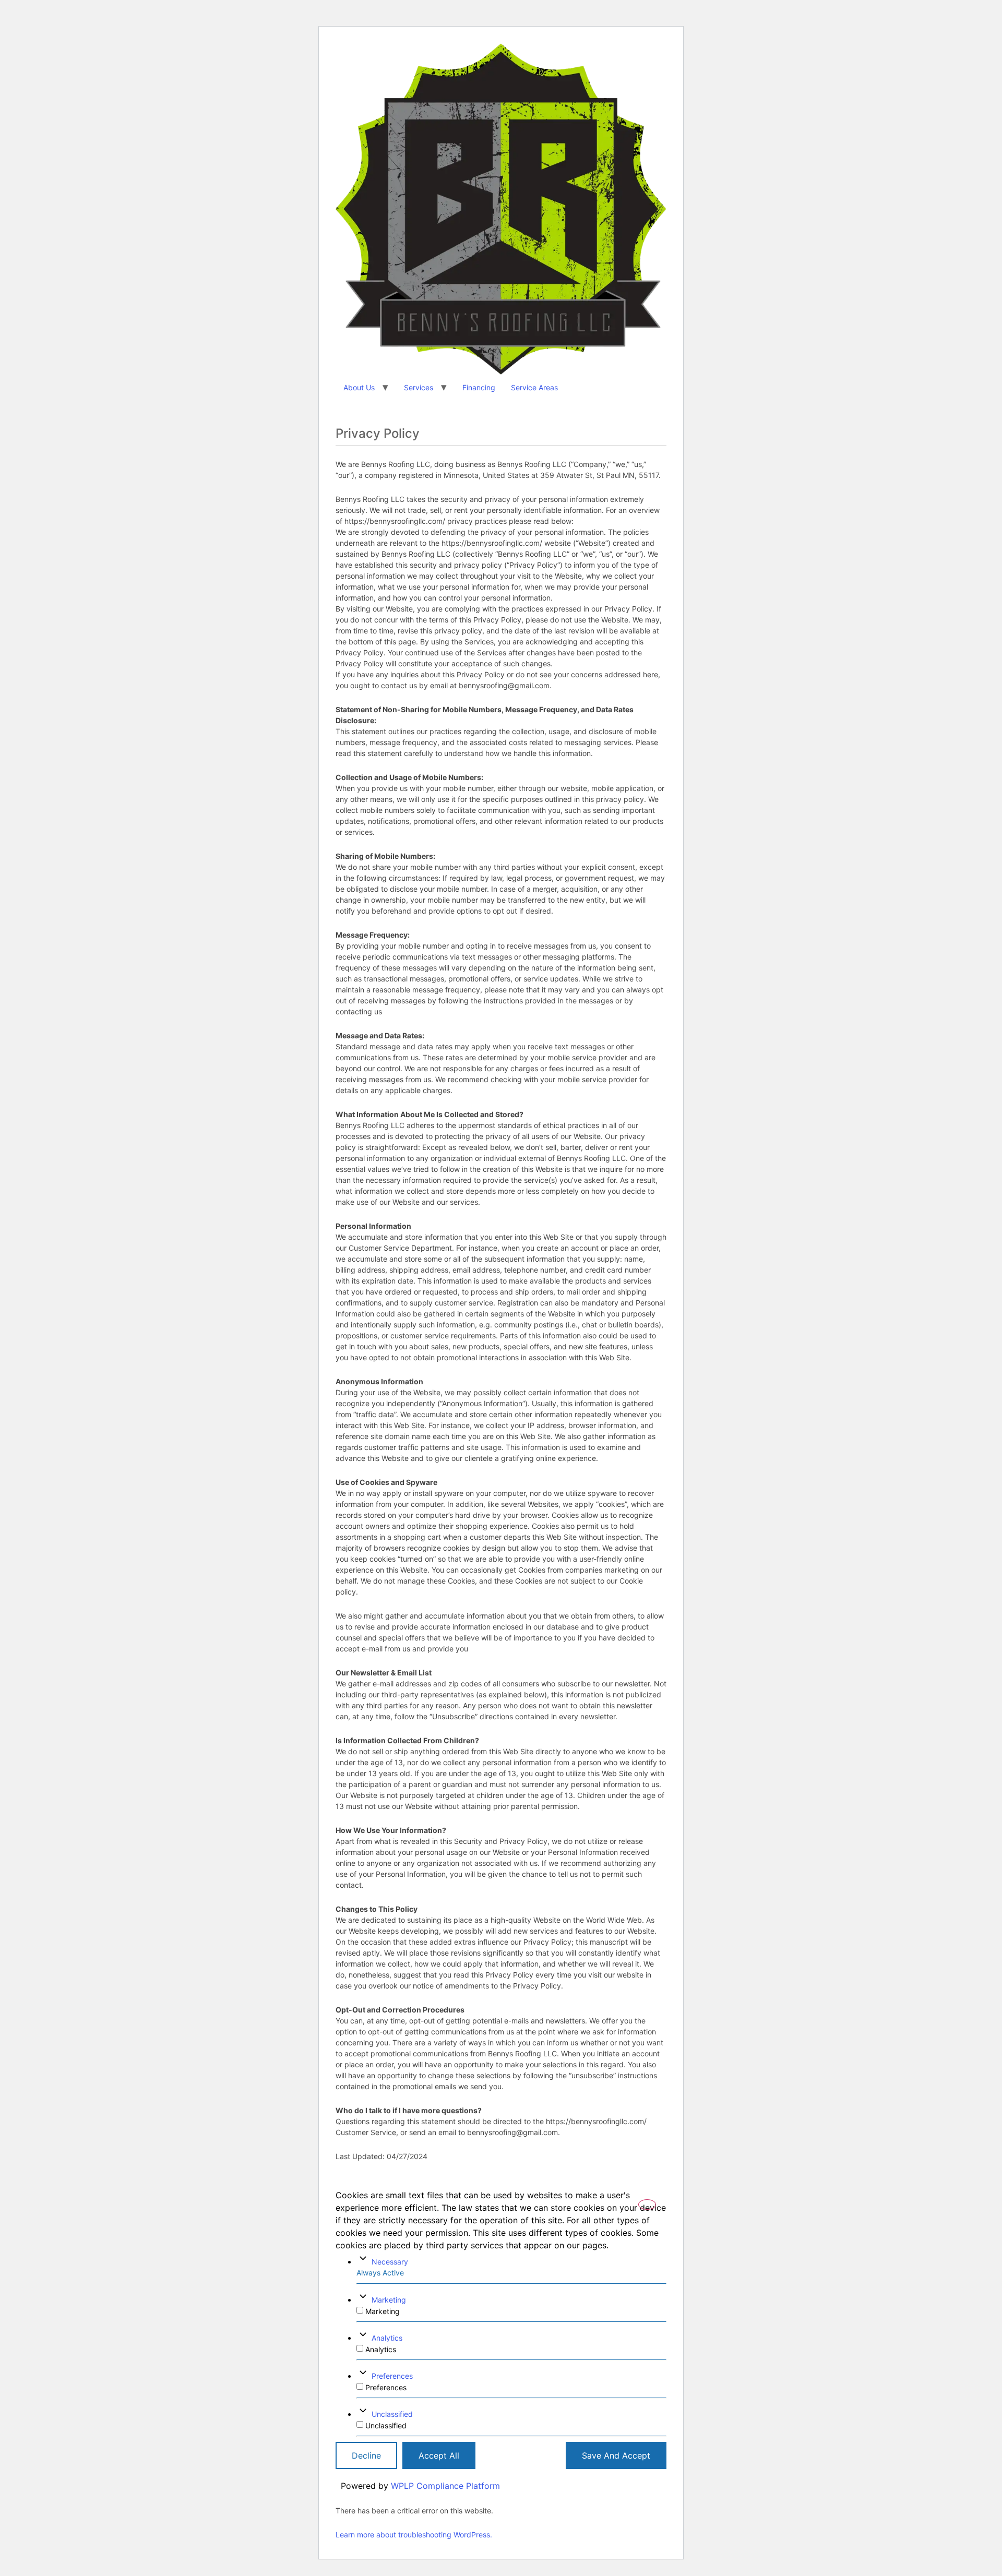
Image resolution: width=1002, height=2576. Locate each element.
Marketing (389, 2300)
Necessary (390, 2262)
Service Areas (534, 387)
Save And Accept (616, 2455)
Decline (366, 2455)
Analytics (387, 2338)
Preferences (392, 2376)
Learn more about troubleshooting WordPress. (414, 2535)
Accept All (439, 2455)
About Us (359, 387)
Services (419, 387)
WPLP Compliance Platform (445, 2486)
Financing (479, 387)
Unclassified (392, 2414)
